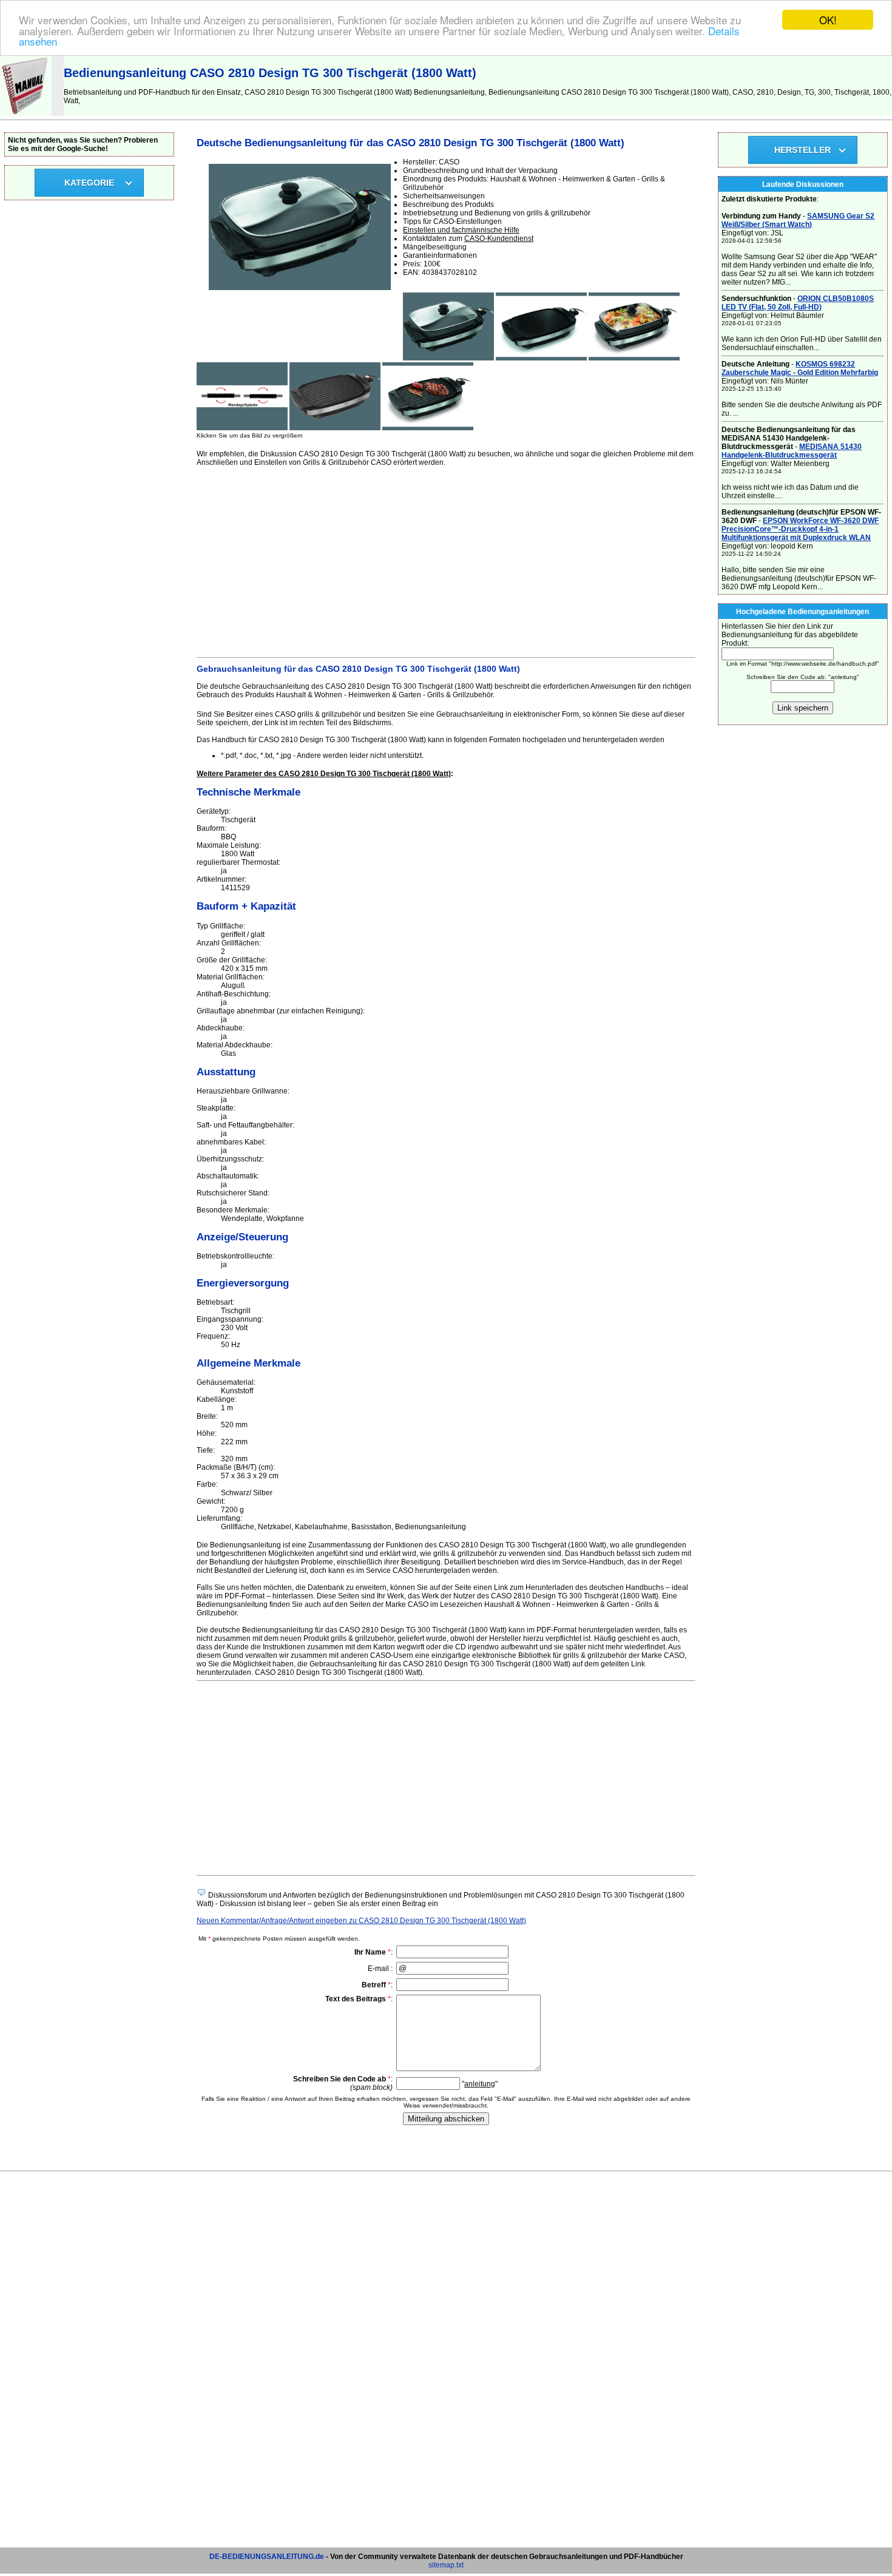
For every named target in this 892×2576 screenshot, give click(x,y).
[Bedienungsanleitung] (26, 113)
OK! (828, 20)
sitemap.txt (446, 2565)
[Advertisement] (446, 560)
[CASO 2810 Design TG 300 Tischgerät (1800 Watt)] (448, 358)
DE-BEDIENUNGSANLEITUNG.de (267, 2557)
